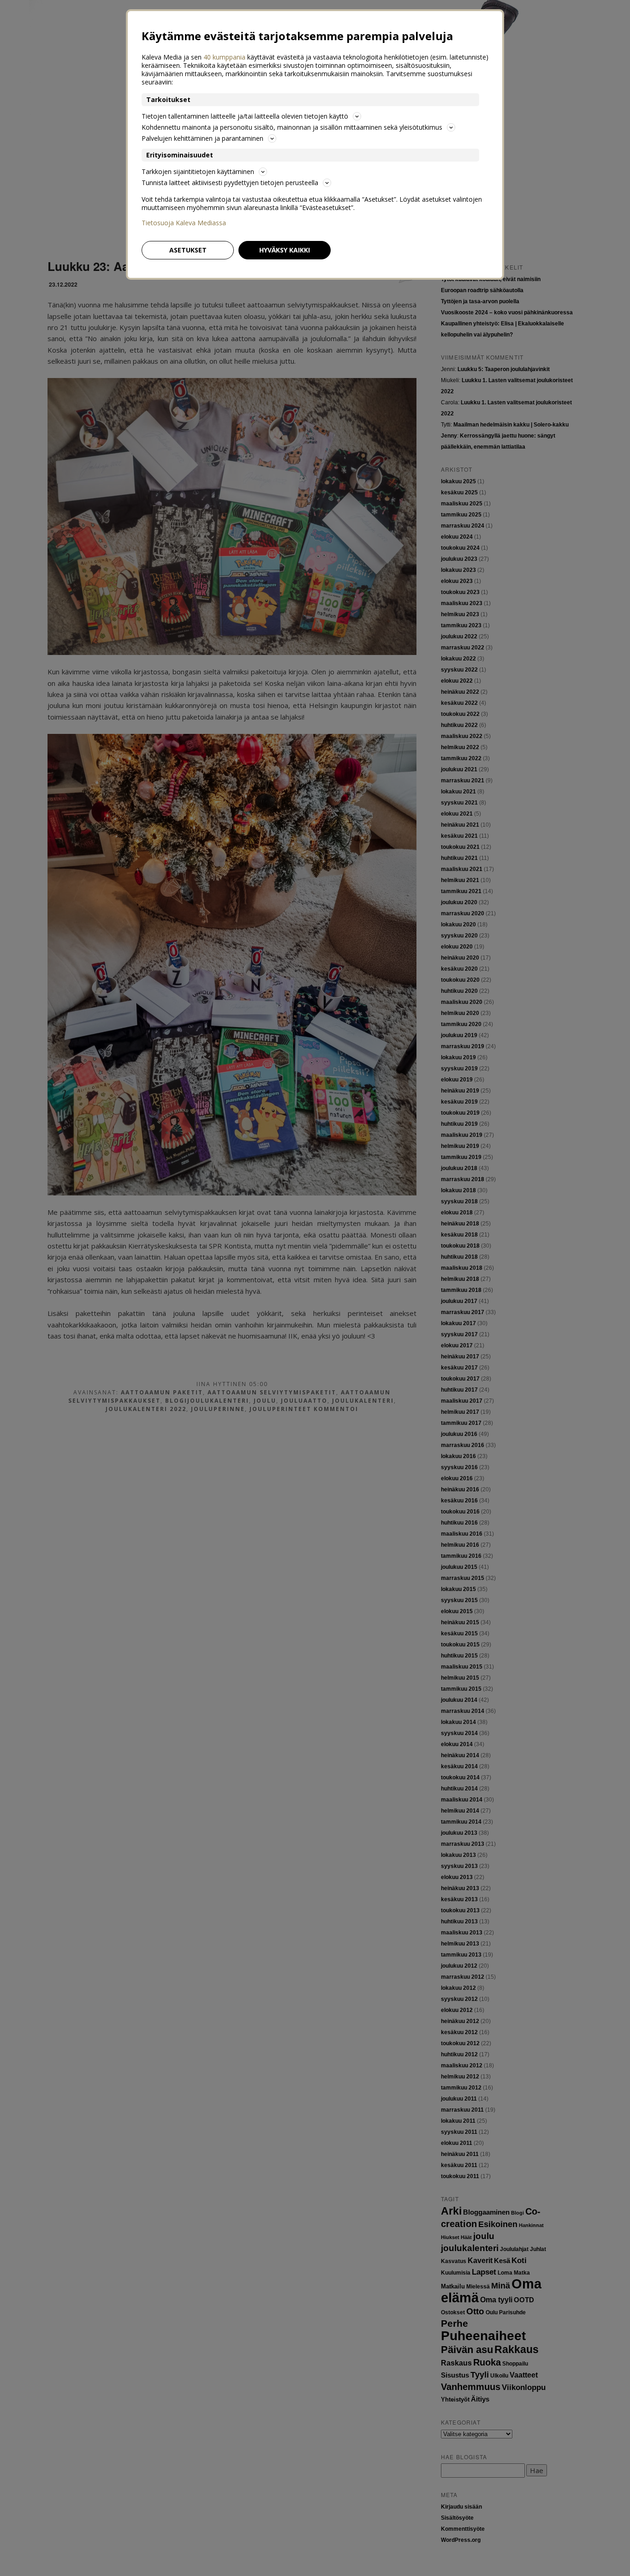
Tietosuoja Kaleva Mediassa (184, 223)
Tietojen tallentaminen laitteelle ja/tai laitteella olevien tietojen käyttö (245, 116)
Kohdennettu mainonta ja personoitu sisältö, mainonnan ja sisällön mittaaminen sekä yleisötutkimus (292, 127)
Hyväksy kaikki (285, 250)
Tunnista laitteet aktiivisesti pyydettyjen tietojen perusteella (230, 183)
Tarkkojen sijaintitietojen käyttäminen (198, 171)
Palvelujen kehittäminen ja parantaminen (202, 138)
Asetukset (188, 250)
